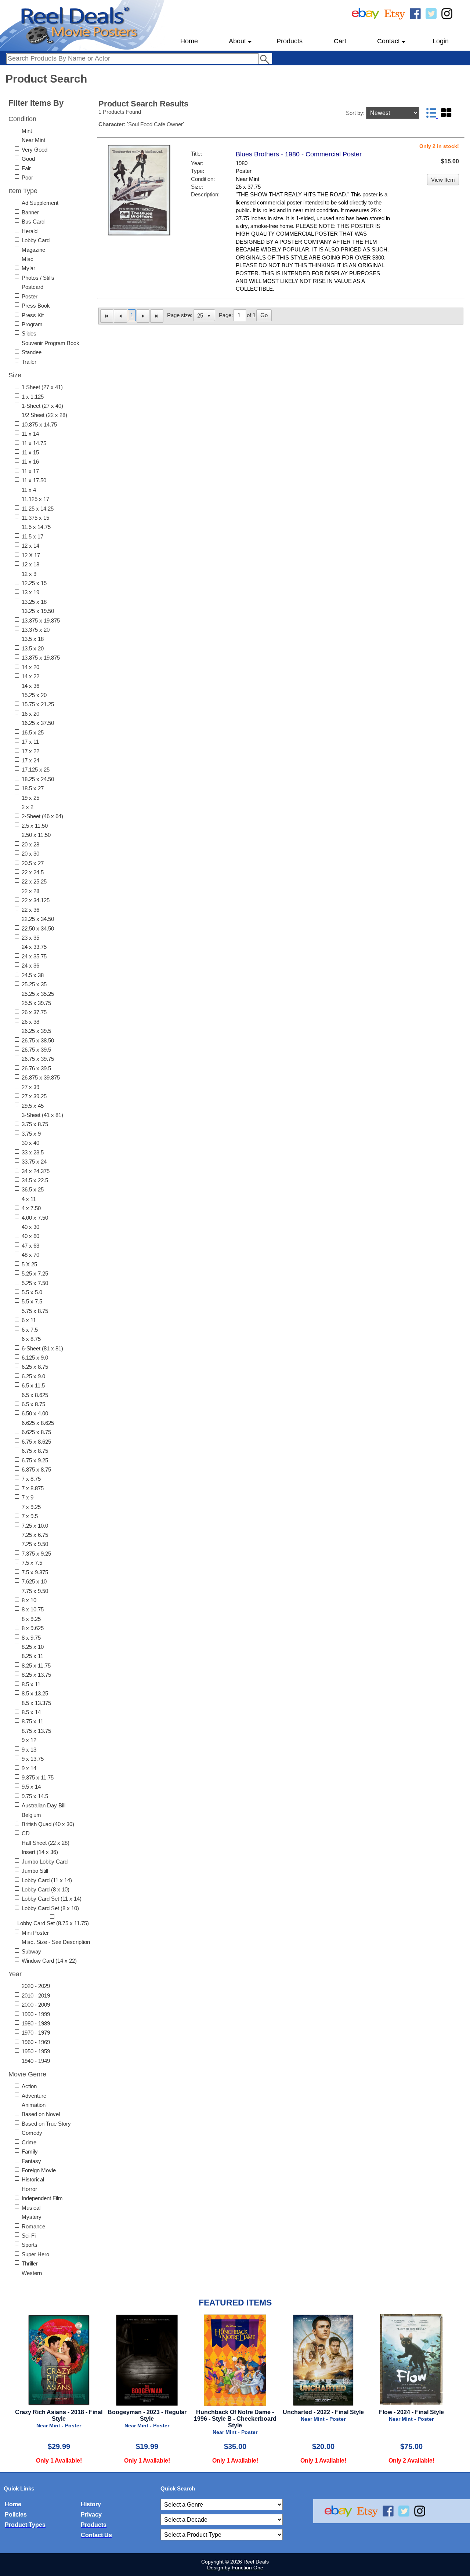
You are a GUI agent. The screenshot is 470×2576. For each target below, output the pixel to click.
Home (189, 41)
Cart (340, 41)
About (237, 41)
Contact (388, 41)
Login (441, 41)
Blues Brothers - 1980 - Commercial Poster (299, 154)
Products (290, 41)
